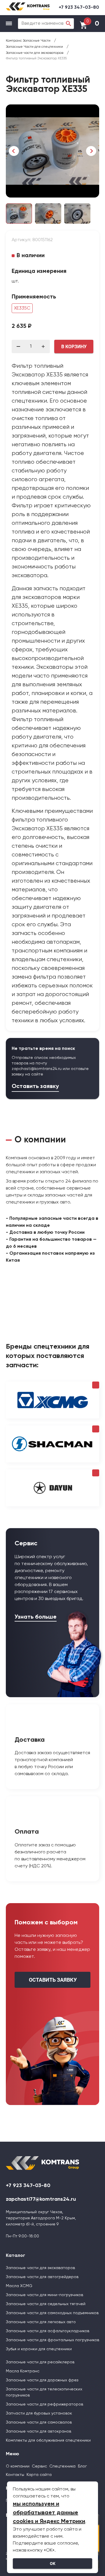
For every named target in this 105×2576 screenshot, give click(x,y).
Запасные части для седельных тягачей (46, 2304)
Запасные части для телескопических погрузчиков (44, 2392)
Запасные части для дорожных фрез (42, 2380)
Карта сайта (39, 2475)
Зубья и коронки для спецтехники (39, 2349)
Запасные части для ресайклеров (40, 2362)
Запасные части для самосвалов (39, 2422)
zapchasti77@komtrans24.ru (41, 2199)
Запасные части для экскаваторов (40, 2268)
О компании (18, 2466)
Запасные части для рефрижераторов (44, 2404)
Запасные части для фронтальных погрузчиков (52, 2340)
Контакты (15, 2475)
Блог (82, 2466)
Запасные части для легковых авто (41, 2322)
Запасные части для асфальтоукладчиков (48, 2331)
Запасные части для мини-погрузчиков (44, 2295)
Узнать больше (36, 1617)
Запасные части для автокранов (38, 2431)
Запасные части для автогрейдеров (42, 2277)
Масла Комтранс (23, 2371)
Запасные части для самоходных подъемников (52, 2313)
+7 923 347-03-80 (79, 8)
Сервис (39, 2466)
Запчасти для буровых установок (39, 2413)
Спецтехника (62, 2466)
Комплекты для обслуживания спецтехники (48, 2440)
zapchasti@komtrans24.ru (37, 1069)
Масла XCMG (19, 2286)
